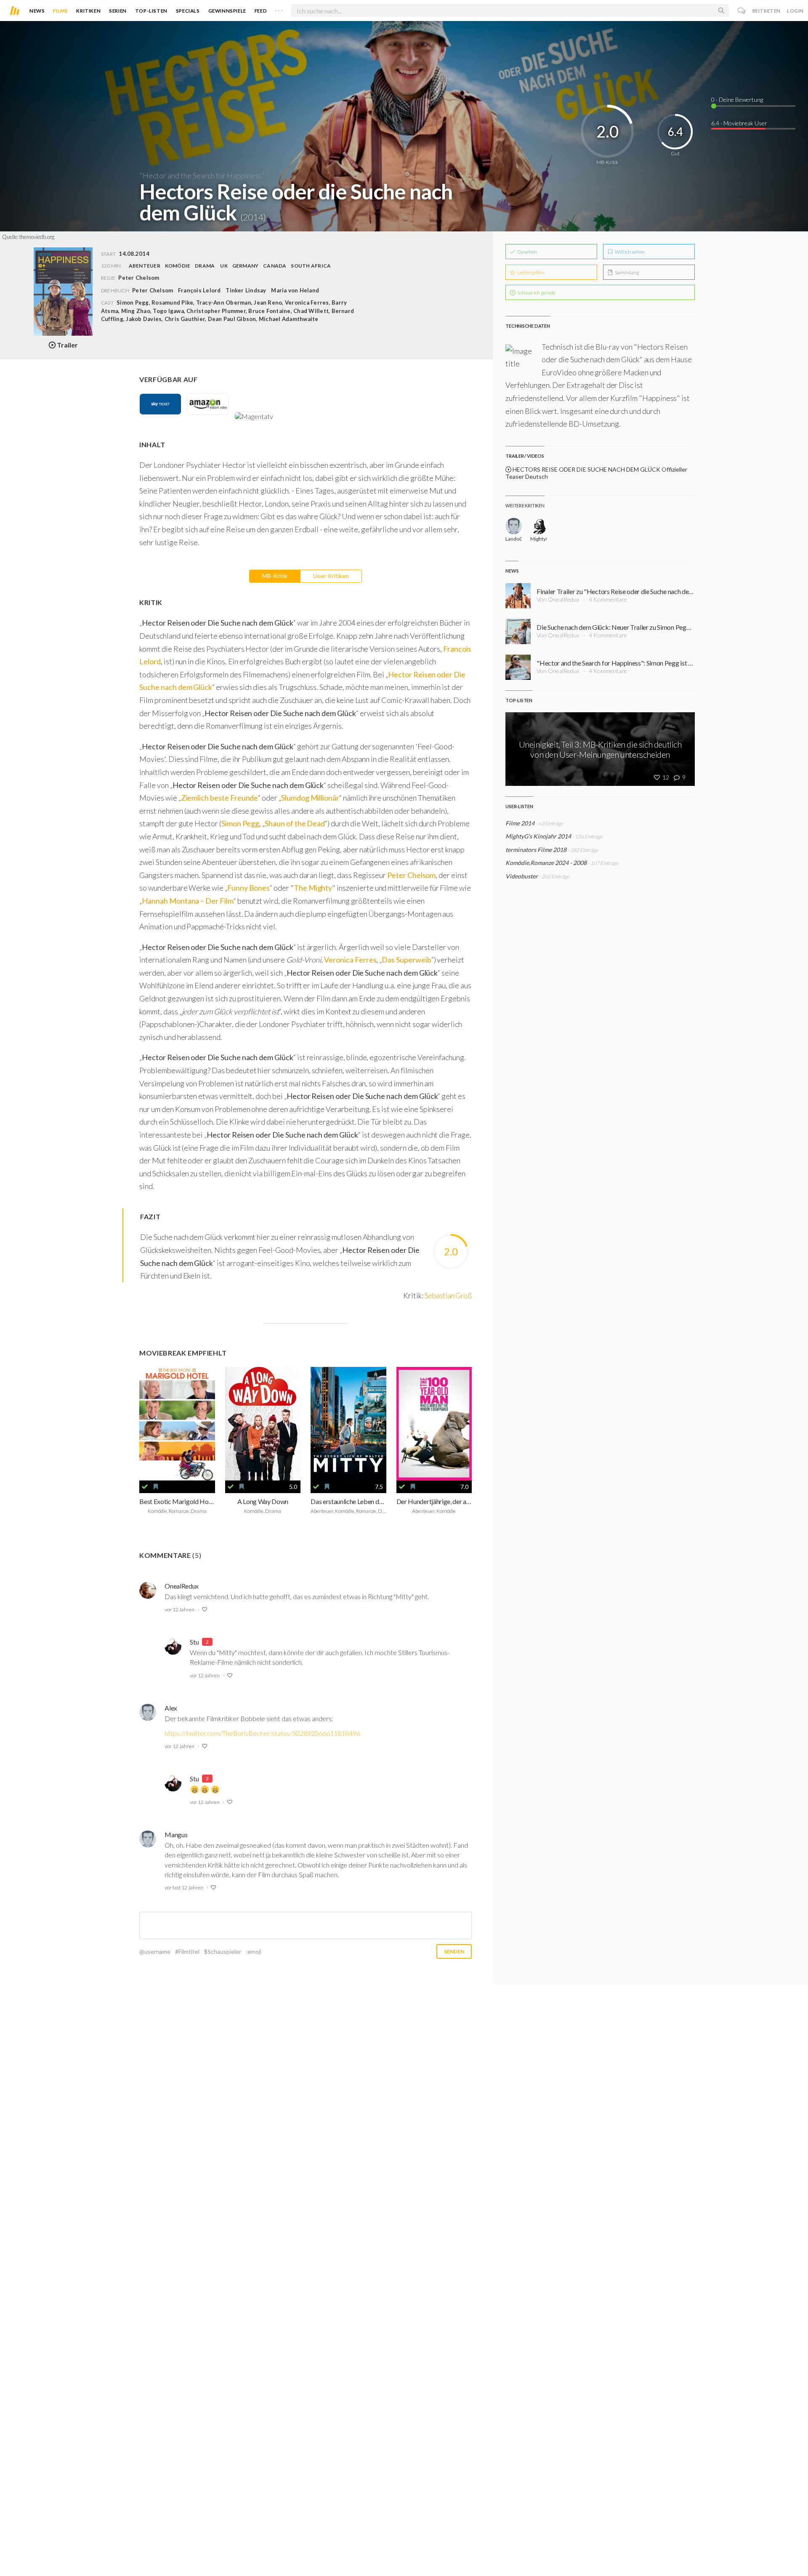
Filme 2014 (520, 823)
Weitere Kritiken (525, 505)
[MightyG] (538, 526)
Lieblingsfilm (530, 272)
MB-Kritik (275, 576)
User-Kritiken (331, 576)
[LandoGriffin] (514, 526)
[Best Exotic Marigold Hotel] (177, 1423)
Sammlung (626, 272)
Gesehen (527, 252)
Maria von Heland (295, 290)
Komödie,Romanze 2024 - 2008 (546, 863)
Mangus (176, 1835)
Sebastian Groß (448, 1295)
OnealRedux (182, 1586)
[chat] (742, 11)
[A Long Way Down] (263, 1423)
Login (795, 11)
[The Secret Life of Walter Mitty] (348, 1423)
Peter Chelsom (153, 290)
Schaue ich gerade (536, 293)
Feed (261, 11)
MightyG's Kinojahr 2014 (538, 836)
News (37, 11)
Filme (60, 11)
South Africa (311, 266)
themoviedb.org (37, 237)
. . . (279, 9)
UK (224, 266)
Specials (188, 11)
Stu (194, 1642)
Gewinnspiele (227, 11)
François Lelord (199, 290)
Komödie (178, 266)
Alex (171, 1708)
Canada (275, 266)
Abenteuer (145, 266)
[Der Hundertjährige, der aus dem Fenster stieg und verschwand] (434, 1423)
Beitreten (767, 11)
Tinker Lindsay (246, 290)
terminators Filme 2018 (536, 850)
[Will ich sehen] (156, 1487)
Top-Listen (151, 11)
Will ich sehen (629, 252)
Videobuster (522, 876)
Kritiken (88, 11)
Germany (246, 266)
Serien (118, 11)
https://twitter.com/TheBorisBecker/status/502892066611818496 (262, 1733)
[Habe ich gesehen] (145, 1487)
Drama (205, 266)
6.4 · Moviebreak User (739, 123)
